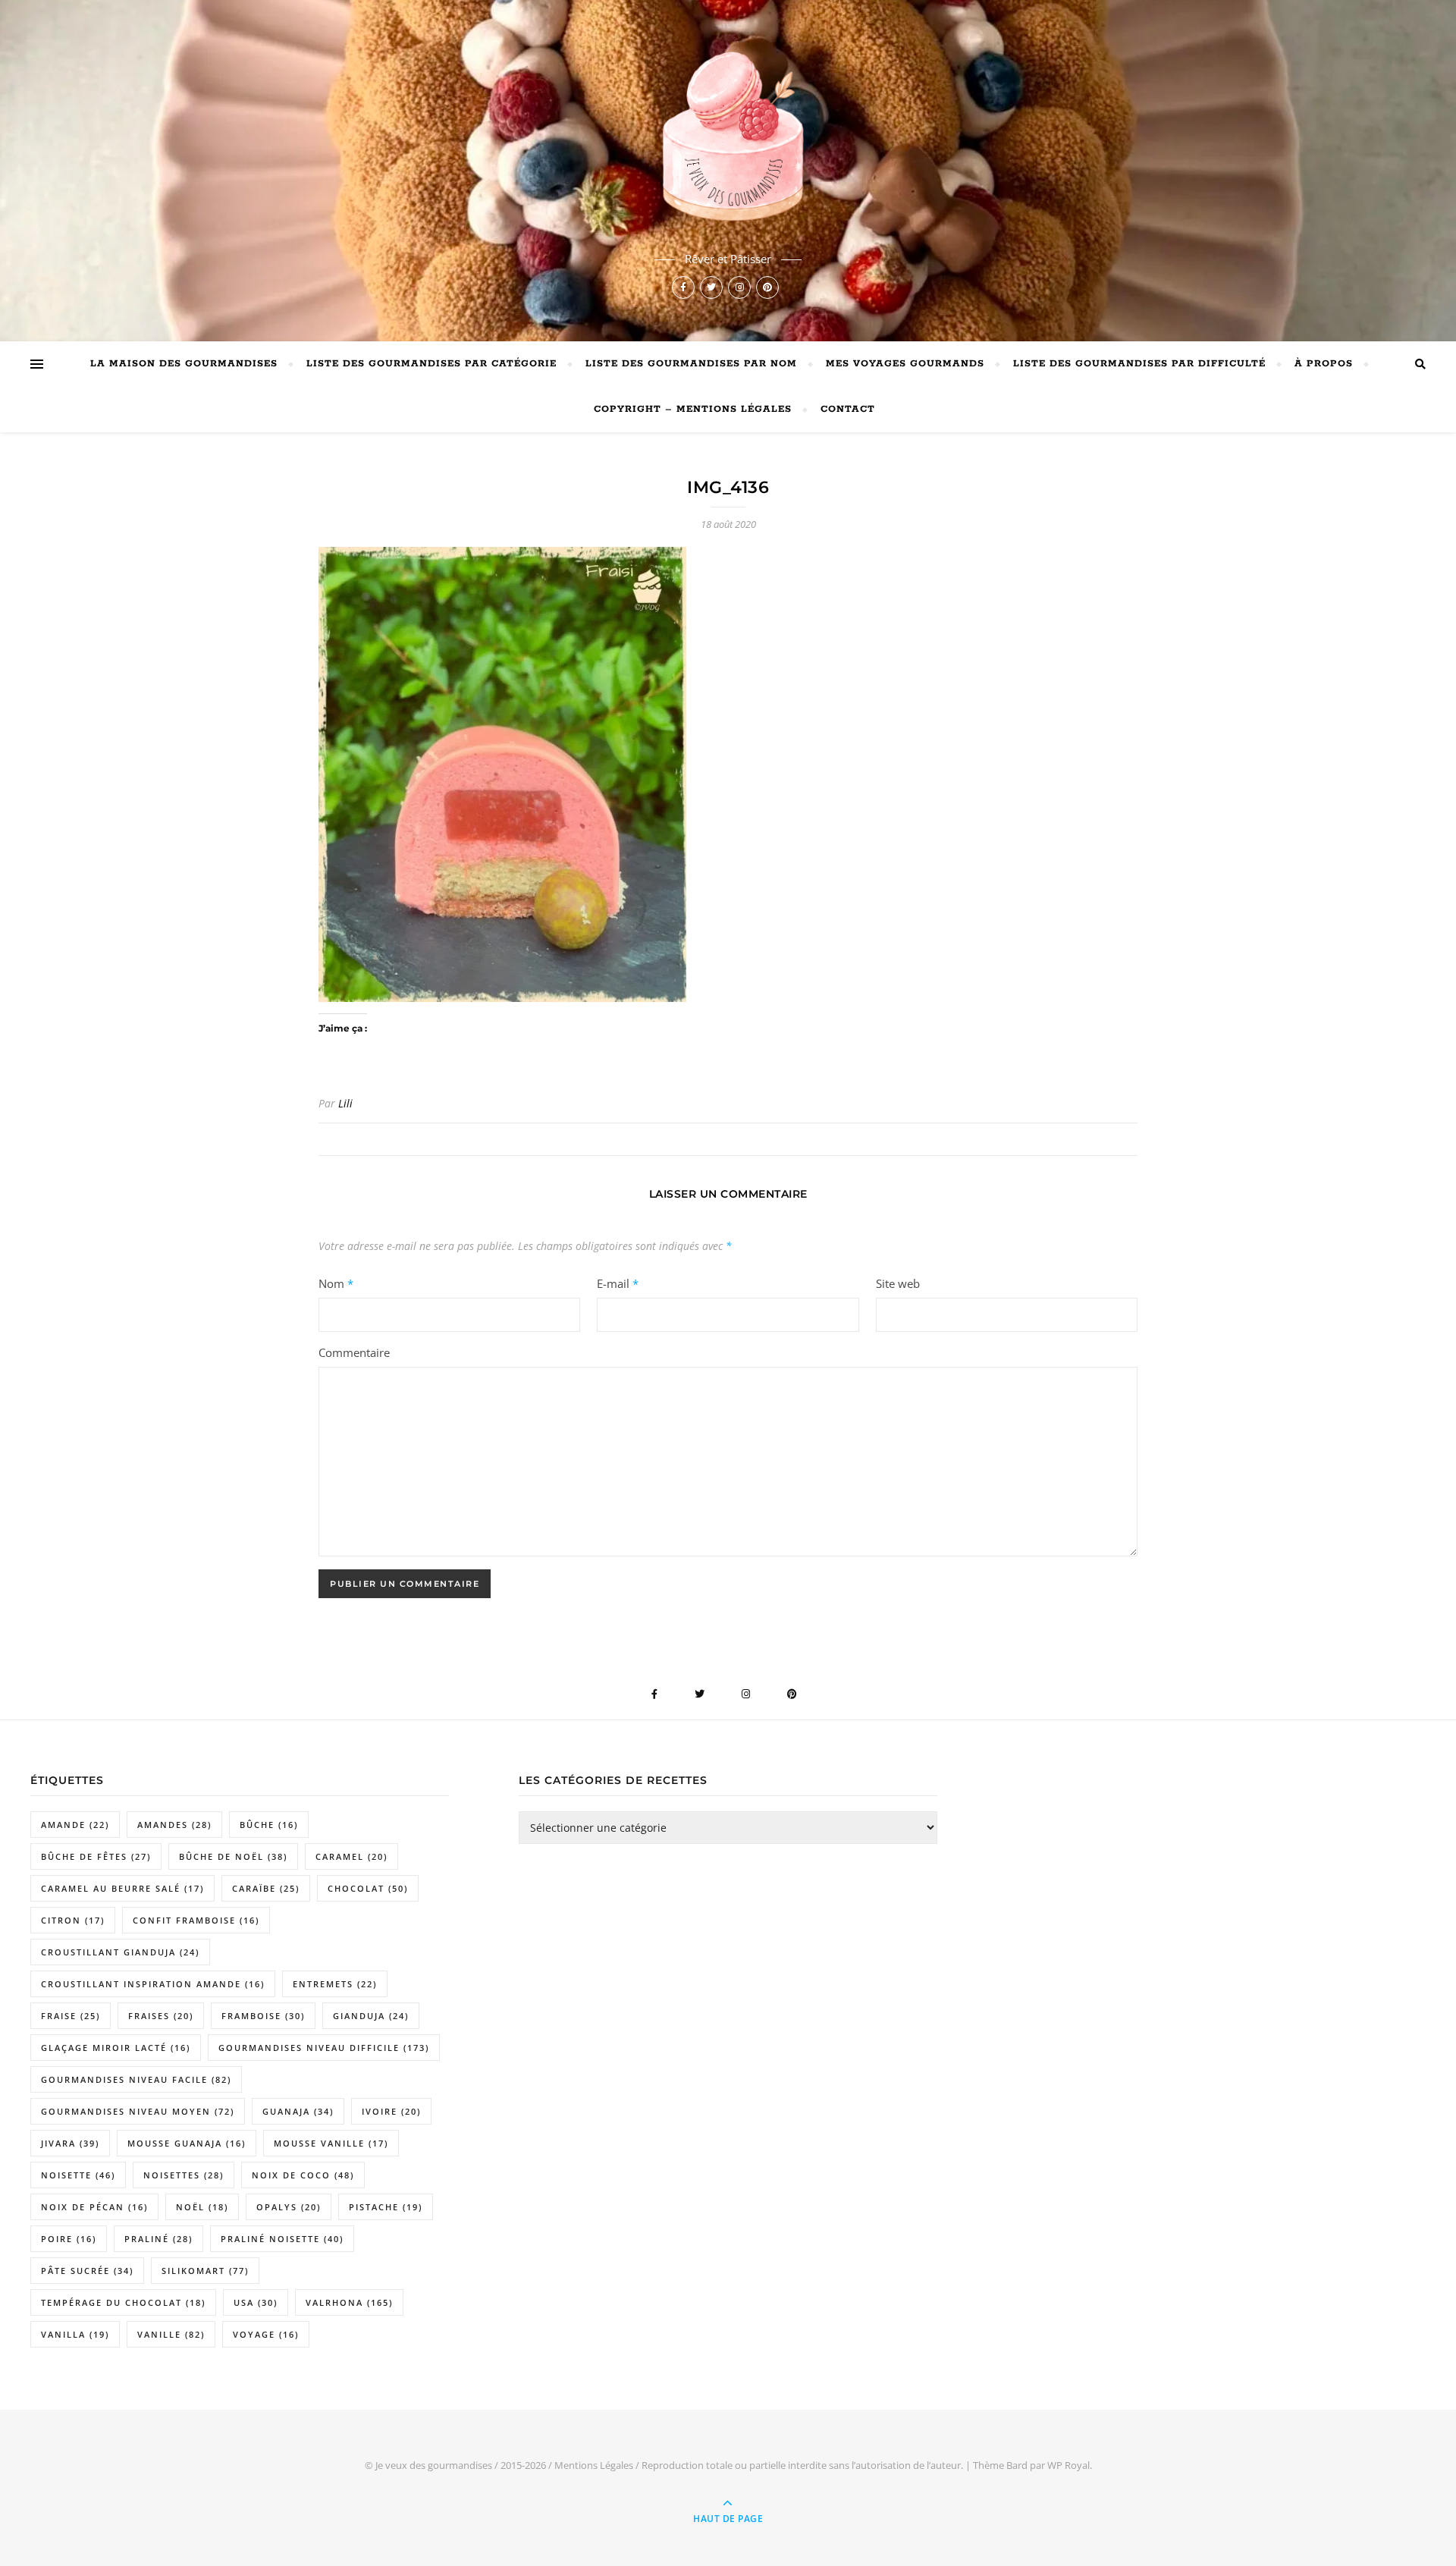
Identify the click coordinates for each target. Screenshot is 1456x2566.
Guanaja (298, 2111)
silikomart (205, 2271)
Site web (898, 1283)
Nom (336, 1283)
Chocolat (368, 1888)
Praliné (158, 2239)
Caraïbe (266, 1888)
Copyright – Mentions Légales (693, 409)
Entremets (335, 1984)
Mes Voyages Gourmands (905, 364)
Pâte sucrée (87, 2271)
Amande (75, 1825)
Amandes (174, 1825)
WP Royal (1068, 2465)
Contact (848, 409)
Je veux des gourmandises (434, 2465)
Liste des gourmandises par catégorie (431, 364)
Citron (73, 1920)
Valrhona (349, 2302)
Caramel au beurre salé (122, 1888)
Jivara (70, 2143)
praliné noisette (282, 2239)
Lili (345, 1103)
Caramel (351, 1856)
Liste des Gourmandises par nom (691, 364)
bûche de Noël (233, 1856)
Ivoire (391, 2111)
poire (69, 2239)
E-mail (618, 1283)
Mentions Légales (594, 2465)
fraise (71, 2016)
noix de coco (303, 2175)
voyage (266, 2334)
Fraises (161, 2016)
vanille (171, 2334)
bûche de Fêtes (96, 1856)
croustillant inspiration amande (153, 1984)
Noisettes (184, 2175)
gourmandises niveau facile (136, 2079)
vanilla (75, 2334)
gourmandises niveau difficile (324, 2048)
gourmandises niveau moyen (138, 2111)
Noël (202, 2207)
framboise (263, 2016)
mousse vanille (331, 2143)
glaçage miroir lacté (116, 2048)
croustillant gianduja (120, 1952)
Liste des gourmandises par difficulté (1139, 364)
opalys (289, 2207)
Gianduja (371, 2016)
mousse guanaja (187, 2143)
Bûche (269, 1825)
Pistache (386, 2207)
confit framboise (196, 1920)
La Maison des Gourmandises (184, 364)
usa (256, 2302)
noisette (78, 2175)
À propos (1324, 364)
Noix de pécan (94, 2207)
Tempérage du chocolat (123, 2302)
